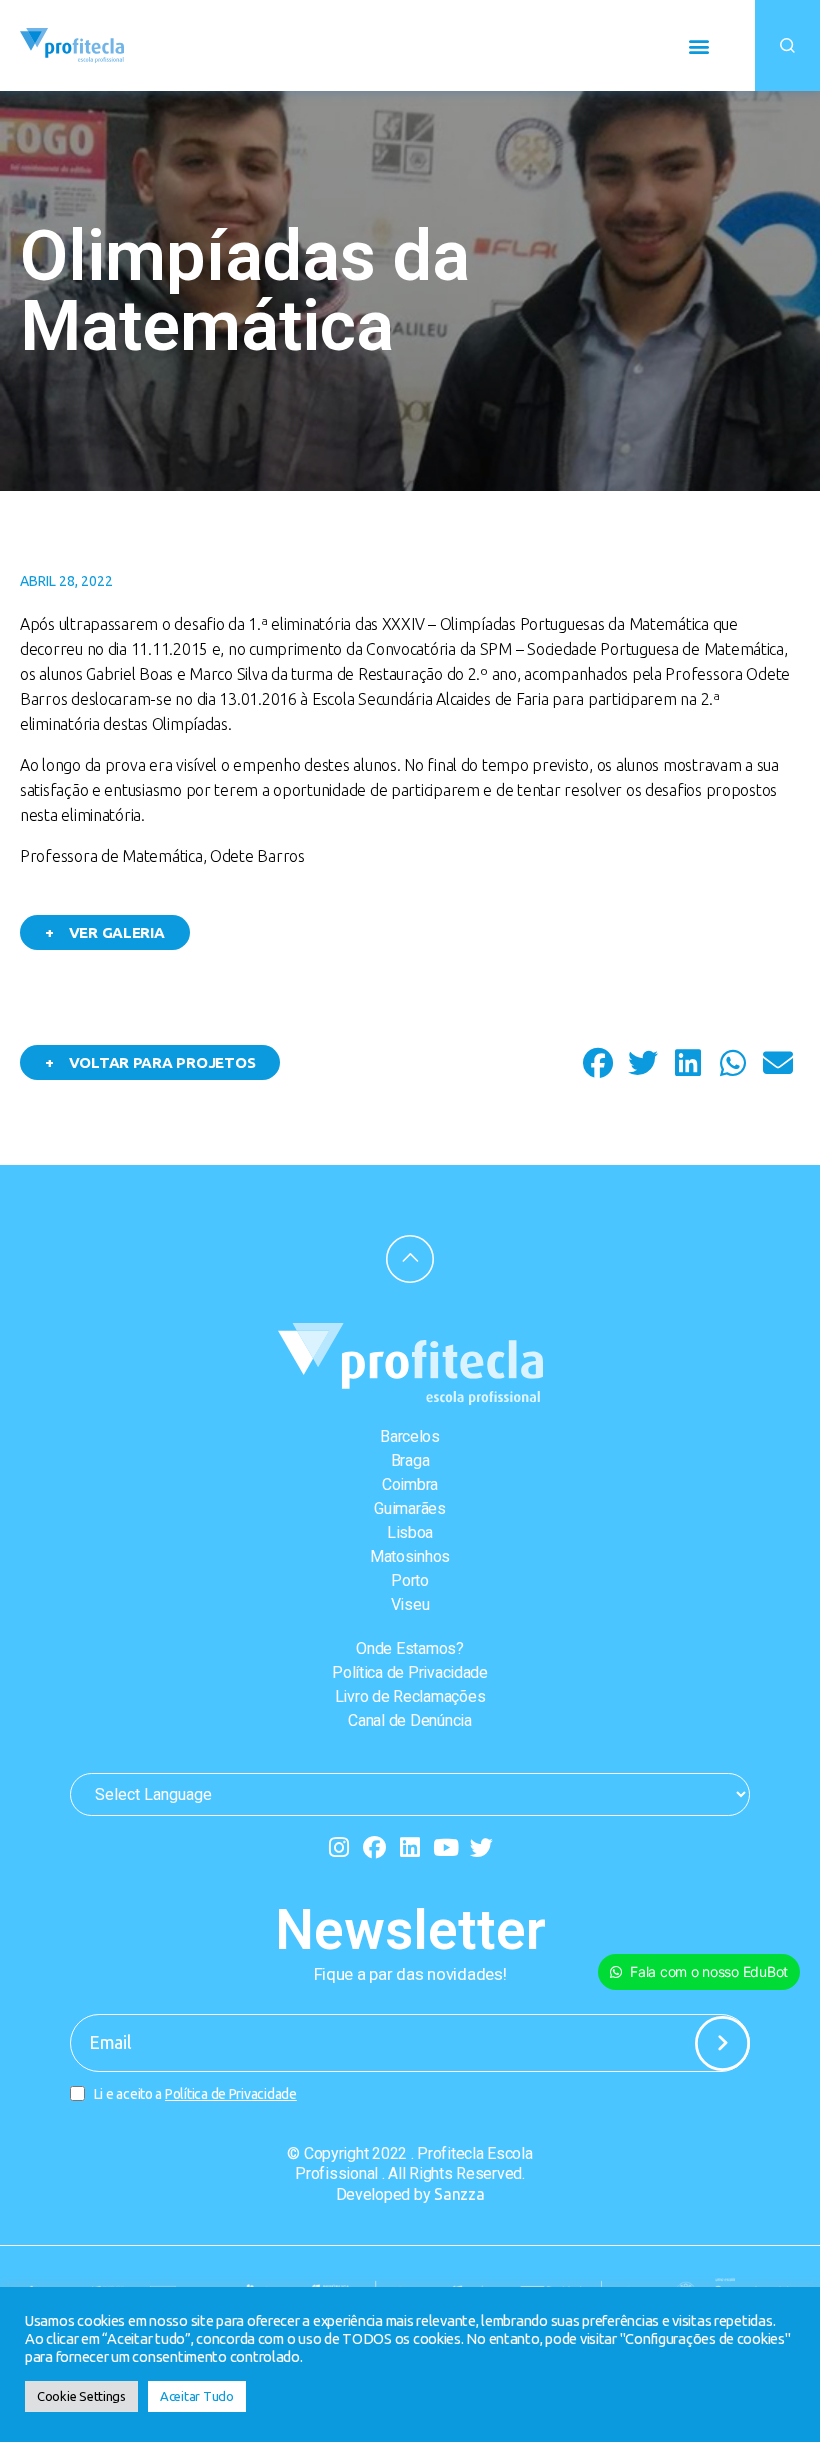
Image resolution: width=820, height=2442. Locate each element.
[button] (698, 45)
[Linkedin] (410, 1847)
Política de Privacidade (410, 1672)
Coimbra (410, 1484)
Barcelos (410, 1436)
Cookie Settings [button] (81, 2396)
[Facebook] (374, 1847)
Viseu (410, 1604)
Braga (410, 1460)
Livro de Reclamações (410, 1696)
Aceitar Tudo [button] (197, 2396)
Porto (410, 1580)
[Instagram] (338, 1847)
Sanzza (459, 2194)
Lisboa (410, 1532)
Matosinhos (410, 1556)
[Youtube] (445, 1847)
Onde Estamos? (410, 1648)
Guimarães (410, 1508)
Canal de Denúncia (409, 1720)
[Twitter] (481, 1847)
